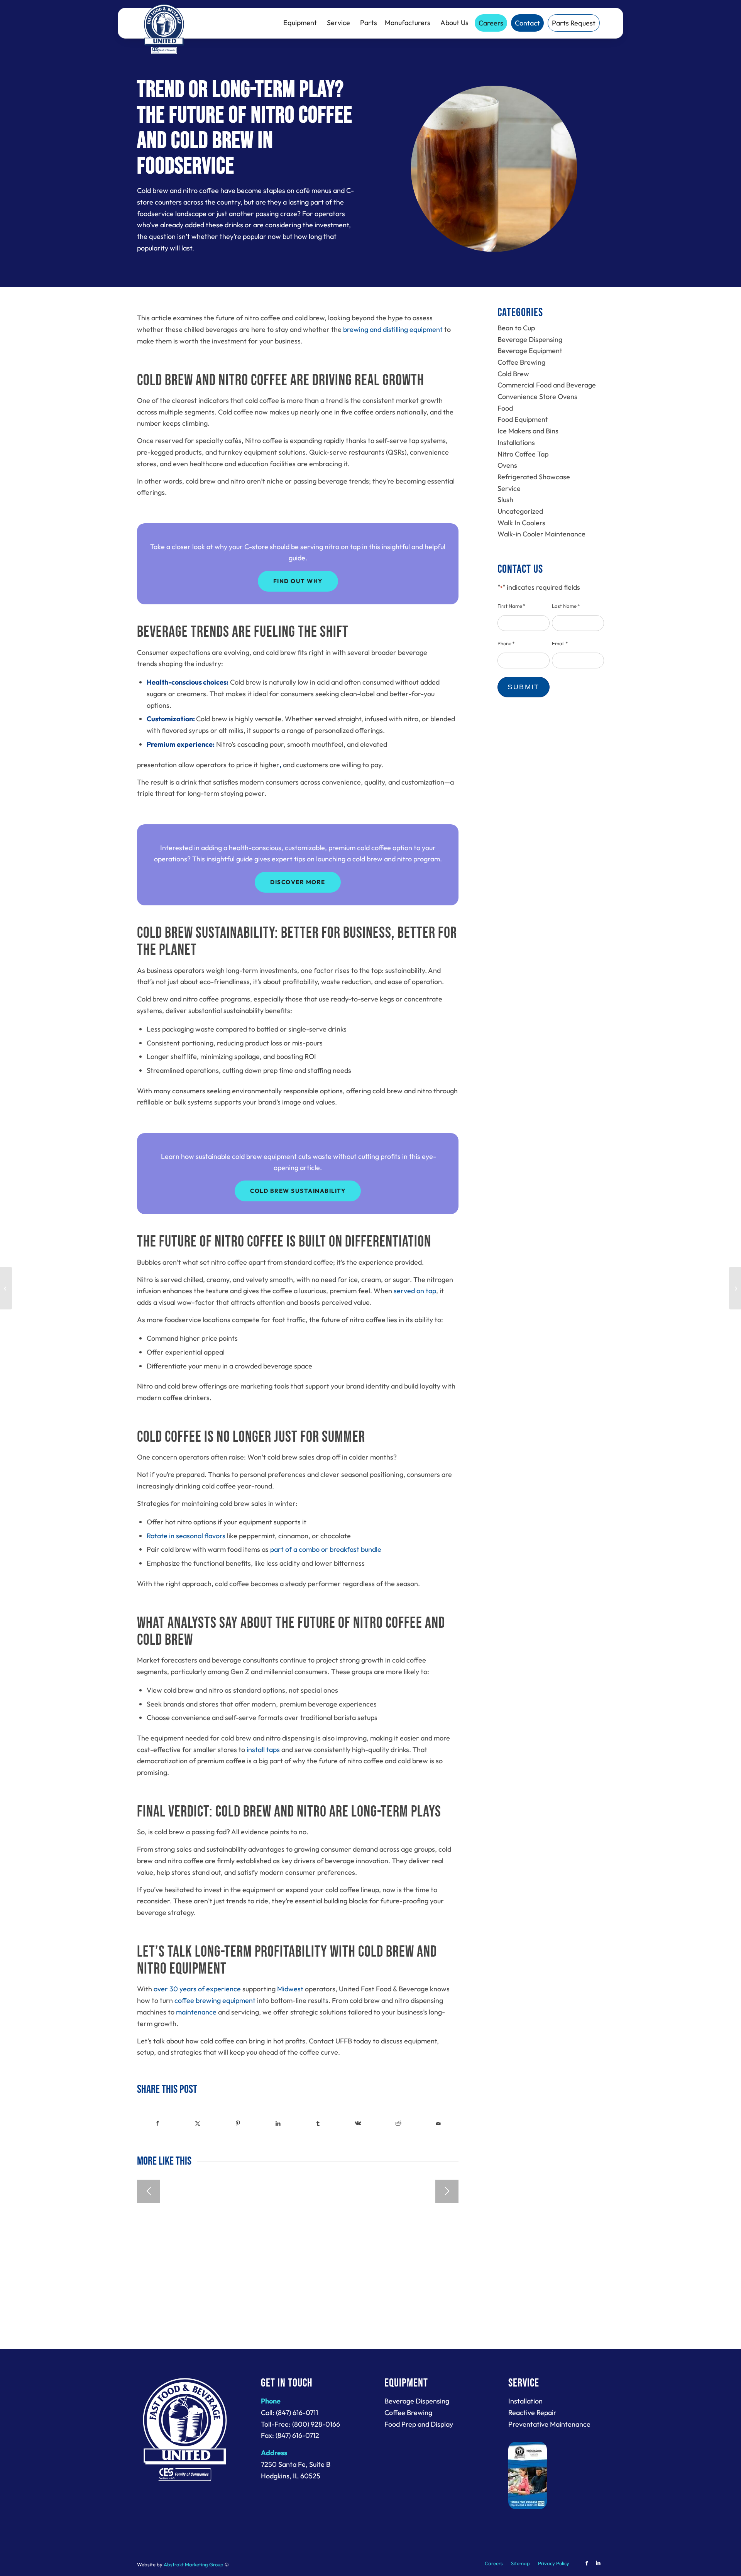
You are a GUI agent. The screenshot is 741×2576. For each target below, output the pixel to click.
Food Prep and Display (419, 2424)
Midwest (290, 1989)
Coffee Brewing (521, 362)
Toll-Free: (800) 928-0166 (300, 2424)
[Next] (447, 2191)
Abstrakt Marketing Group (194, 2564)
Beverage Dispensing (530, 339)
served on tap (415, 1291)
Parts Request (574, 23)
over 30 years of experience (197, 1989)
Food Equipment (523, 419)
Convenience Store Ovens (537, 397)
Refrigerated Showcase (534, 477)
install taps (263, 1750)
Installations (516, 442)
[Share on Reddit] (398, 2124)
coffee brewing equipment (215, 2000)
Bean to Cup (516, 328)
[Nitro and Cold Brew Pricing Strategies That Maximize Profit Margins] (6, 1288)
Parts (369, 23)
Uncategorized (520, 511)
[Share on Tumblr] (318, 2124)
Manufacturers (408, 23)
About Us (454, 23)
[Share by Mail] (438, 2124)
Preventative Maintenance (549, 2424)
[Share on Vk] (358, 2124)
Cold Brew (513, 374)
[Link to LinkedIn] (598, 2563)
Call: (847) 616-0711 (289, 2413)
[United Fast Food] (164, 29)
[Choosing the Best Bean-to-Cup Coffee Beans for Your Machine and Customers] (735, 1288)
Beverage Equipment (530, 351)
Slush (505, 500)
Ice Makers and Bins (528, 431)
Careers (491, 23)
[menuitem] (494, 2563)
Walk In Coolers (521, 523)
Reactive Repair (532, 2413)
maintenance (196, 2012)
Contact (527, 23)
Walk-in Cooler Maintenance (541, 534)
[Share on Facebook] (157, 2124)
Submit (524, 687)
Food (505, 408)
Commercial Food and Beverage (547, 385)
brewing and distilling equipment (393, 329)
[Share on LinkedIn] (278, 2124)
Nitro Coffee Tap (523, 454)
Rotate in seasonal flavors (186, 1536)
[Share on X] (198, 2124)
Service (338, 23)
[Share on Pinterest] (238, 2124)
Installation (525, 2401)
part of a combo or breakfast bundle (326, 1549)
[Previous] (149, 2191)
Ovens (507, 465)
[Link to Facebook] (587, 2563)
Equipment (300, 23)
